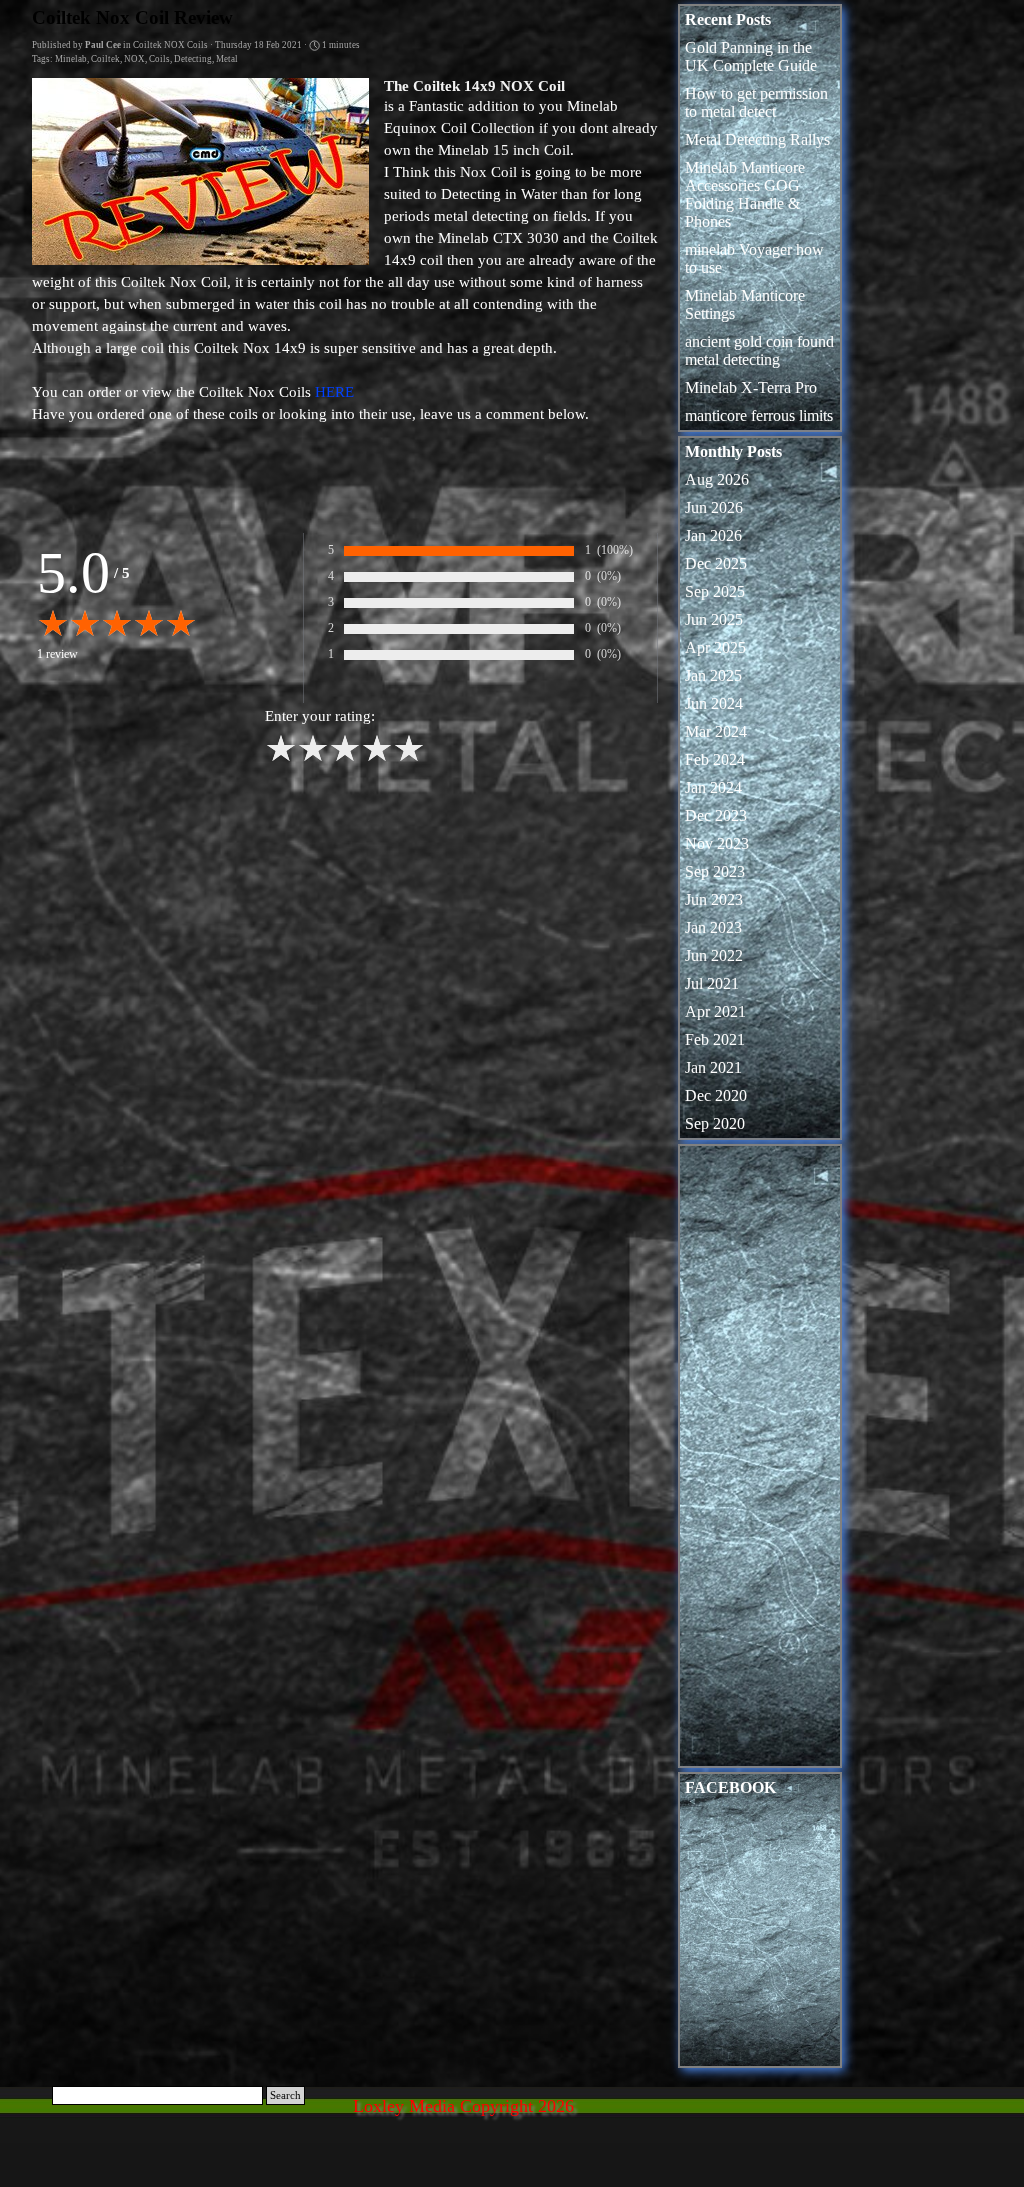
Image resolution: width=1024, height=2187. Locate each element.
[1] (281, 759)
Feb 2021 (715, 1039)
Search (285, 2095)
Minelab (71, 59)
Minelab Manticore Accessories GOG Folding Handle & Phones (745, 194)
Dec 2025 (716, 563)
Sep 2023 (715, 871)
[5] (409, 759)
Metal (227, 59)
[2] (313, 759)
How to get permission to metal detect (756, 102)
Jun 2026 (714, 507)
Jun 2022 (714, 955)
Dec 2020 (716, 1095)
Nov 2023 (717, 843)
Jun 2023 (714, 899)
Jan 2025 (713, 675)
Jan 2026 (713, 535)
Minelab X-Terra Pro (751, 387)
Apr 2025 (715, 647)
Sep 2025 (715, 591)
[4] (377, 759)
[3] (345, 759)
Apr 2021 (715, 1011)
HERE (334, 392)
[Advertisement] (760, 1461)
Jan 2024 (713, 787)
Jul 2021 (712, 983)
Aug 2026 (717, 479)
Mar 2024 (716, 731)
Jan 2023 (713, 927)
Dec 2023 (716, 815)
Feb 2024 (715, 759)
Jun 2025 (714, 619)
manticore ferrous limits (759, 415)
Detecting (193, 59)
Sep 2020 (715, 1123)
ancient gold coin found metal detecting (759, 350)
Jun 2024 (714, 703)
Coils (159, 59)
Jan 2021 (713, 1067)
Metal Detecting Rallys (757, 139)
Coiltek (105, 59)
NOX (134, 59)
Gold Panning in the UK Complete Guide (751, 56)
